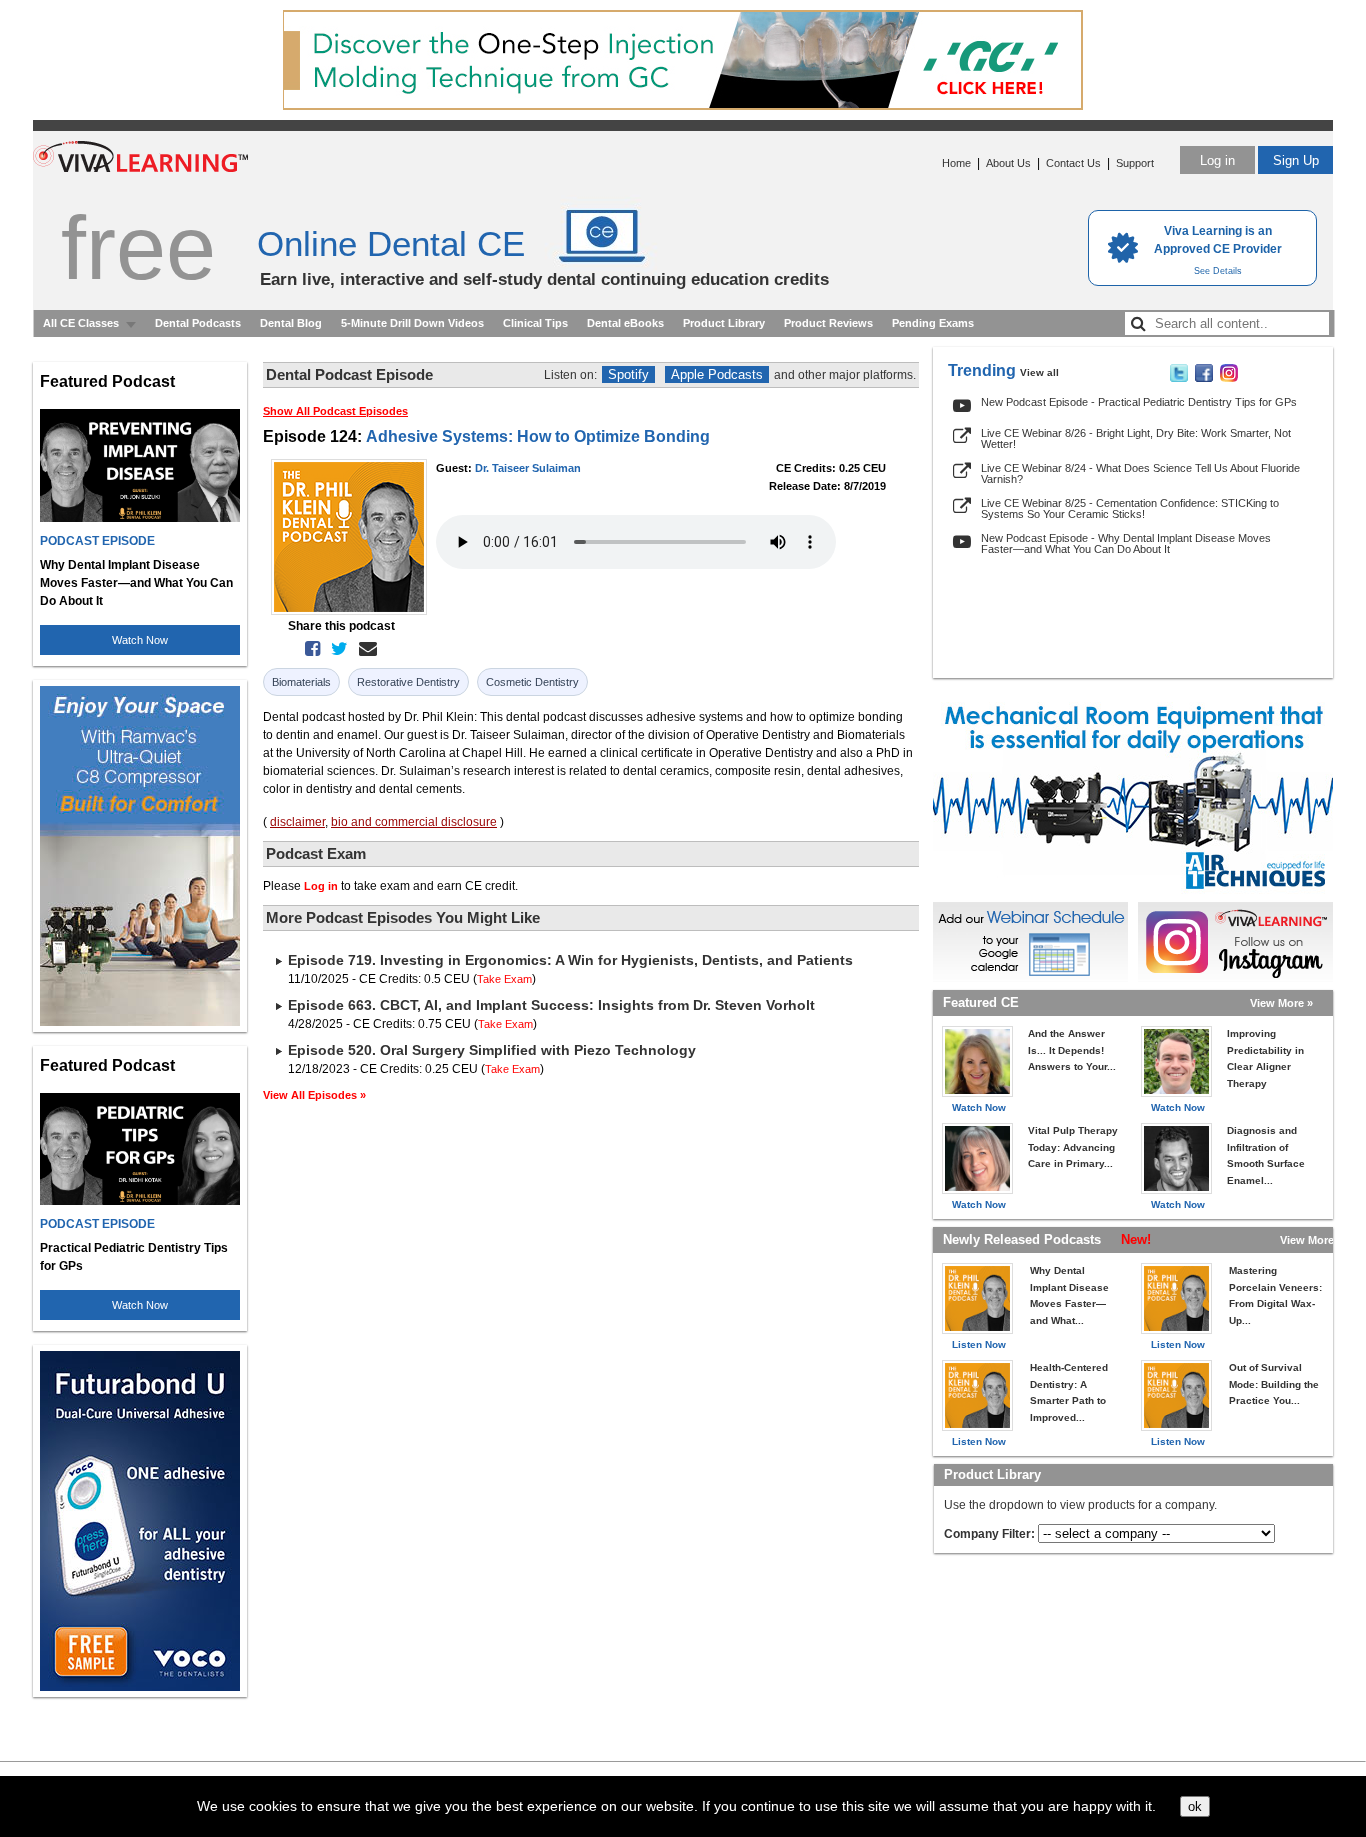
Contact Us (1073, 163)
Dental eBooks (625, 323)
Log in (1217, 160)
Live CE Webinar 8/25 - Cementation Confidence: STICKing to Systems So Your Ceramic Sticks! (1130, 508)
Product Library (724, 323)
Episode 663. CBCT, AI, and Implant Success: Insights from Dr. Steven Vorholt (551, 1005)
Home (956, 163)
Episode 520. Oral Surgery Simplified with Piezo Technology (492, 1050)
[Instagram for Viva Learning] (1235, 942)
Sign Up (1296, 160)
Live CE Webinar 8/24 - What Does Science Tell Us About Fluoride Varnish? (1140, 473)
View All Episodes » (314, 1095)
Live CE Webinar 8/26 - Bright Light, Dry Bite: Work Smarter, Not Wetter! (1136, 438)
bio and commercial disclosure (414, 822)
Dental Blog (291, 323)
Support (1135, 163)
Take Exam (504, 979)
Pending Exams (933, 323)
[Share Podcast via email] (364, 649)
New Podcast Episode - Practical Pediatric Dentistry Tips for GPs (1139, 402)
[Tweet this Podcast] (335, 649)
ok (1195, 1806)
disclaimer (297, 822)
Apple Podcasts (717, 374)
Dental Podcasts (198, 323)
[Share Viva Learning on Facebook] (1204, 378)
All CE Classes (81, 323)
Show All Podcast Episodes (335, 411)
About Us (1008, 163)
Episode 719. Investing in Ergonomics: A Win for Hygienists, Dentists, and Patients (570, 960)
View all (1039, 372)
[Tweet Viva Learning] (1179, 378)
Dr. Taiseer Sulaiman (528, 468)
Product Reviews (828, 323)
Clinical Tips (535, 323)
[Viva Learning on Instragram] (1229, 378)
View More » (1281, 1003)
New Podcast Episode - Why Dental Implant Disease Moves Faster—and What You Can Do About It (1126, 543)
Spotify (628, 374)
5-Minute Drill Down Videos (412, 323)
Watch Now (140, 640)
